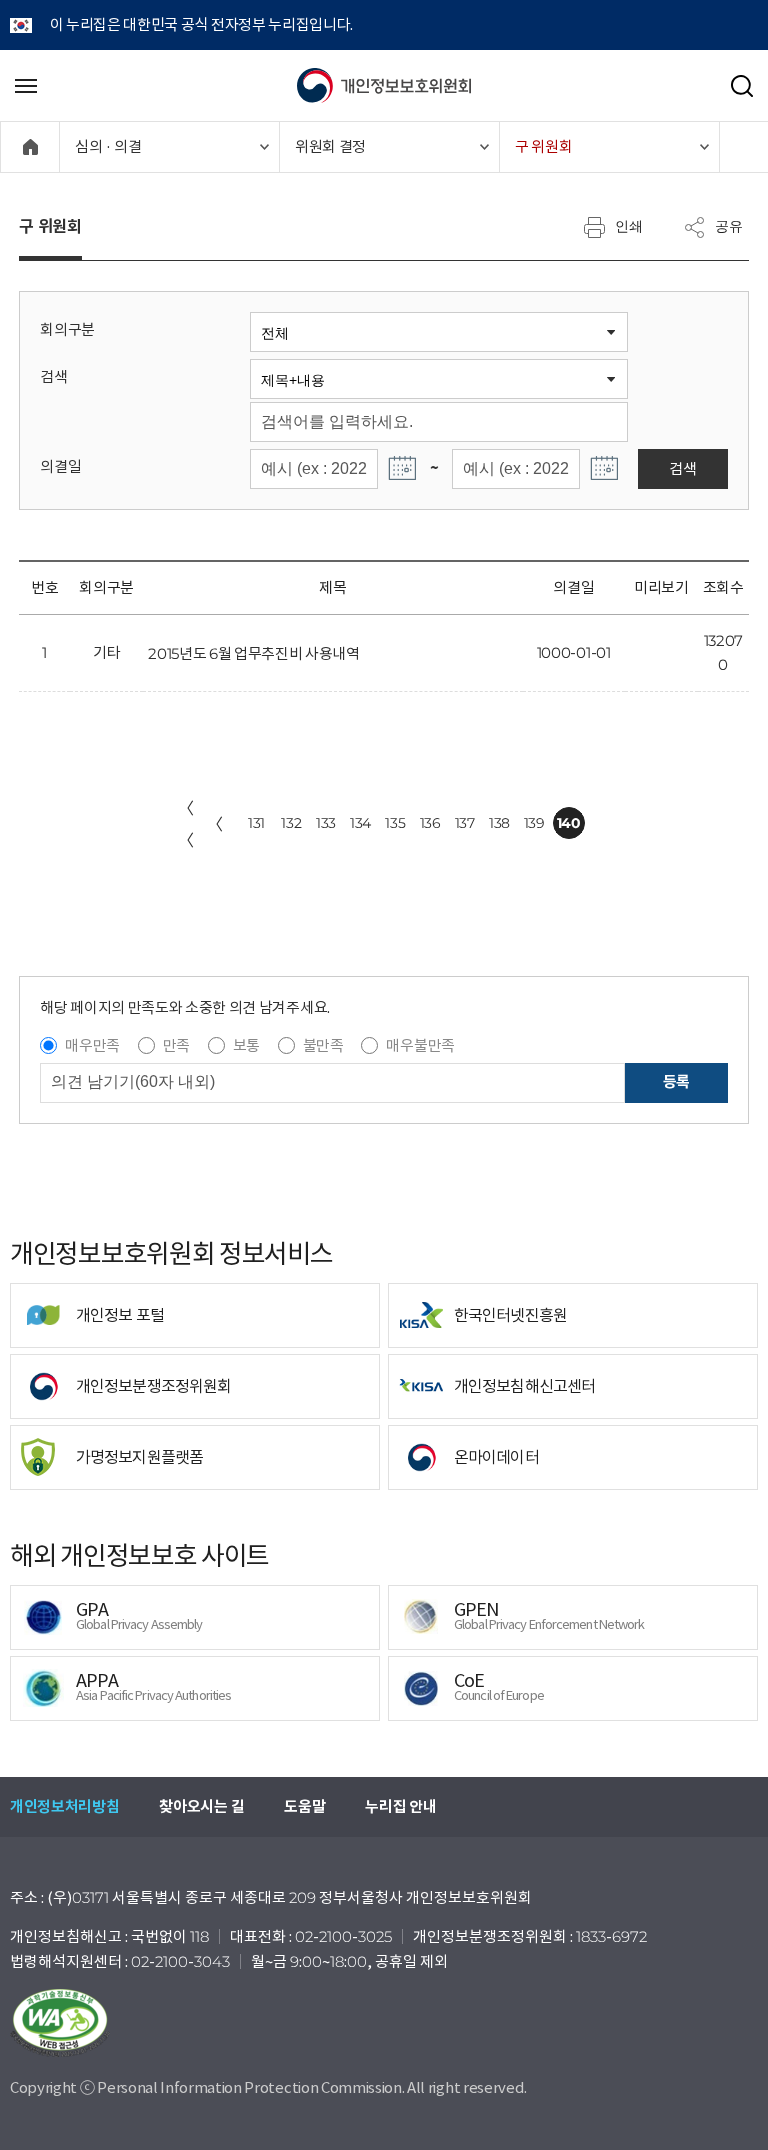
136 (430, 823)
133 (326, 823)
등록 (676, 1081)
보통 (246, 1045)
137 (465, 823)
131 (256, 823)
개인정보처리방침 (64, 1806)
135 (395, 823)
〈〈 (186, 824)
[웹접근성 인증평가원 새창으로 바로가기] (384, 2023)
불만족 (323, 1045)
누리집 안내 (400, 1806)
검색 (53, 376)
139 (534, 823)
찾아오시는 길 (201, 1806)
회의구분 (67, 329)
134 (360, 823)
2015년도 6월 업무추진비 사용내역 (254, 653)
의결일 (60, 466)
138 (499, 823)
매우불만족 (420, 1045)
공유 (729, 226)
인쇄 (629, 226)
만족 (176, 1045)
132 (291, 823)
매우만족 (92, 1045)
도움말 (304, 1806)
